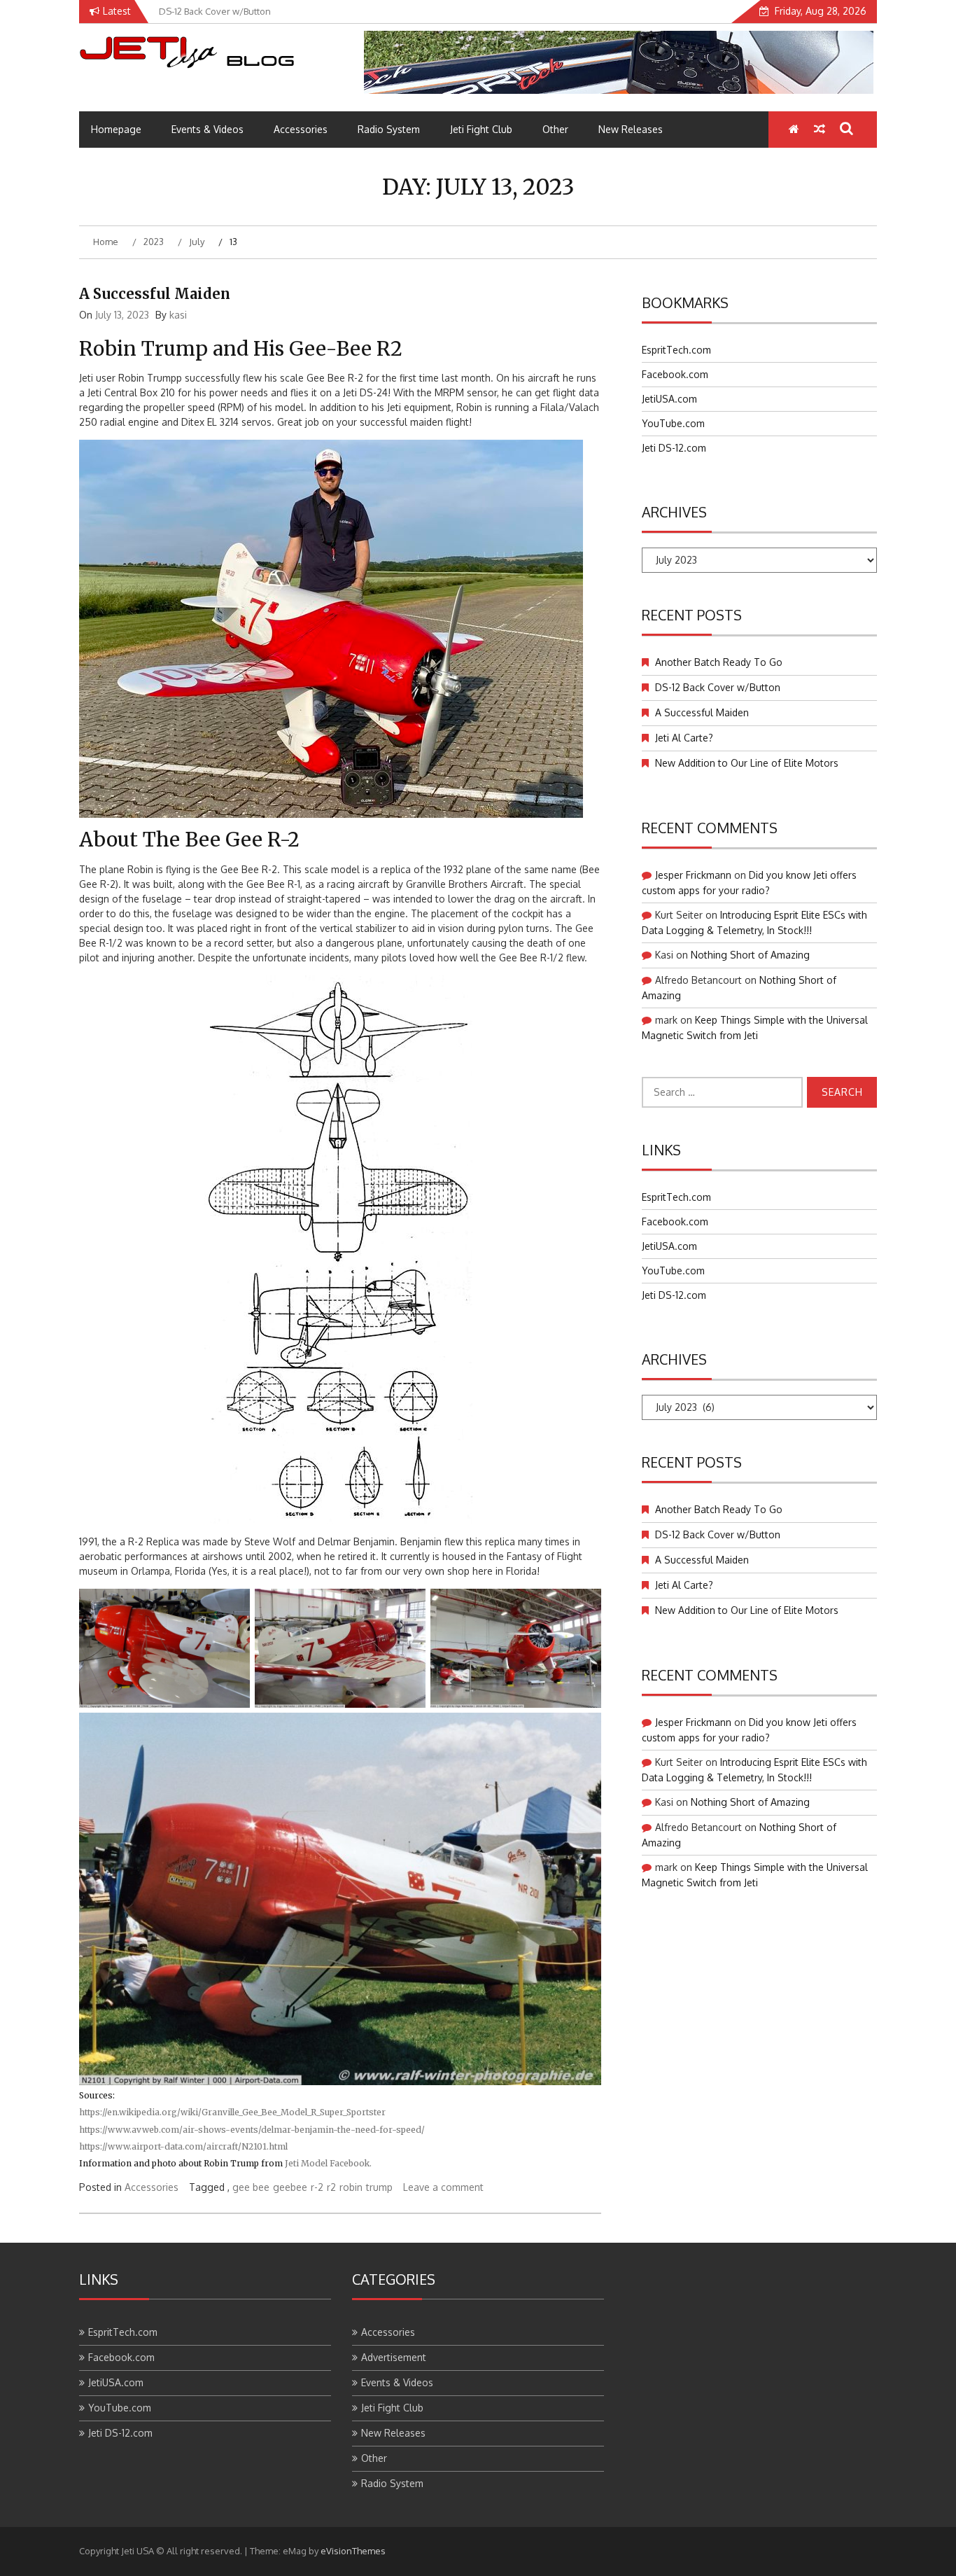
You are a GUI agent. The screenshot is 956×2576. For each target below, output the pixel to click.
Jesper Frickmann (693, 875)
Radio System (389, 129)
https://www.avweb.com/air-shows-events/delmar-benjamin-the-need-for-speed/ (252, 2130)
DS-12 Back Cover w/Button (718, 687)
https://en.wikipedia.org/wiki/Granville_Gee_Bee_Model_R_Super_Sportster (232, 2112)
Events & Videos (208, 129)
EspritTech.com (676, 350)
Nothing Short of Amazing (750, 955)
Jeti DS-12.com (674, 448)
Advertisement (394, 2357)
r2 (331, 2187)
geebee (290, 2187)
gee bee (251, 2187)
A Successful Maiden (155, 294)
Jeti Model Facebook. (328, 2163)
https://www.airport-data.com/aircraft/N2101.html (183, 2146)
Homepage (116, 129)
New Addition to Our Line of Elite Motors (747, 763)
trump (379, 2187)
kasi (178, 315)
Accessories (301, 129)
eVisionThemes (353, 2551)
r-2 (317, 2187)
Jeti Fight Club (481, 129)
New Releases (631, 129)
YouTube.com (673, 423)
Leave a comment (443, 2187)
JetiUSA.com (669, 399)
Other (555, 129)
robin (351, 2187)
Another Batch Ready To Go (719, 662)
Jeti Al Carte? (684, 738)
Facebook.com (675, 374)
